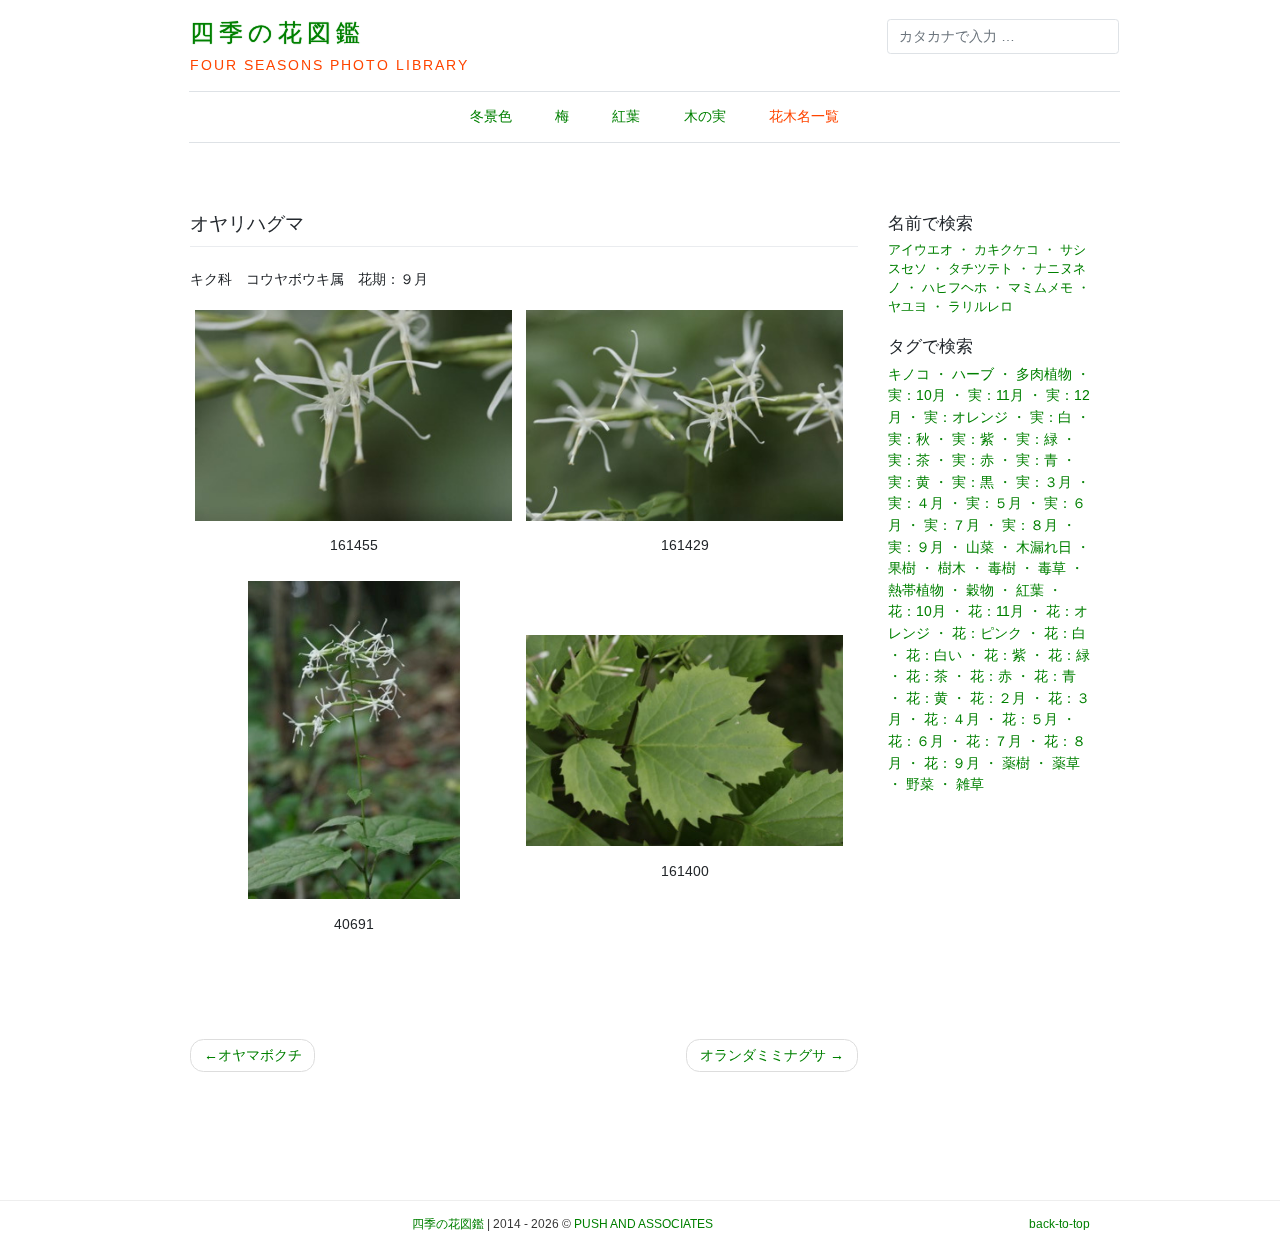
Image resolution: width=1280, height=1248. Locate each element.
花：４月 (952, 719)
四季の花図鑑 (277, 32)
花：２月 (998, 698)
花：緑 (1069, 655)
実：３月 (1044, 482)
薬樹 (1016, 763)
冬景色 (491, 116)
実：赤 (973, 460)
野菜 (920, 784)
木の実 (705, 116)
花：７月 (994, 741)
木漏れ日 (1044, 547)
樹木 (952, 568)
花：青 (1055, 676)
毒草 (1052, 568)
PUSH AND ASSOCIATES (643, 1224)
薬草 (1066, 763)
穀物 (980, 590)
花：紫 (1005, 655)
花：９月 (952, 763)
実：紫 (973, 439)
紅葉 (626, 116)
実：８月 (1030, 525)
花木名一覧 (804, 116)
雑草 (970, 784)
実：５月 (994, 503)
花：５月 (1030, 719)
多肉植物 (1044, 374)
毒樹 (1002, 568)
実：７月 (952, 525)
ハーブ (973, 374)
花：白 (1065, 633)
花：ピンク (987, 633)
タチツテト (980, 269)
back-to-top (1059, 1224)
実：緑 (1037, 439)
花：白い (934, 655)
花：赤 (991, 676)
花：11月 (996, 611)
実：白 (1051, 417)
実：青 (1037, 460)
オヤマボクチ (260, 1055)
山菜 (980, 547)
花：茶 (927, 676)
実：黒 (973, 482)
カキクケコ (1006, 250)
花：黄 (927, 698)
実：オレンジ (966, 417)
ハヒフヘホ (954, 288)
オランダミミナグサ (763, 1055)
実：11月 (996, 395)
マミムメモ (1040, 288)
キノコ (909, 374)
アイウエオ (920, 250)
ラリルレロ (980, 307)
